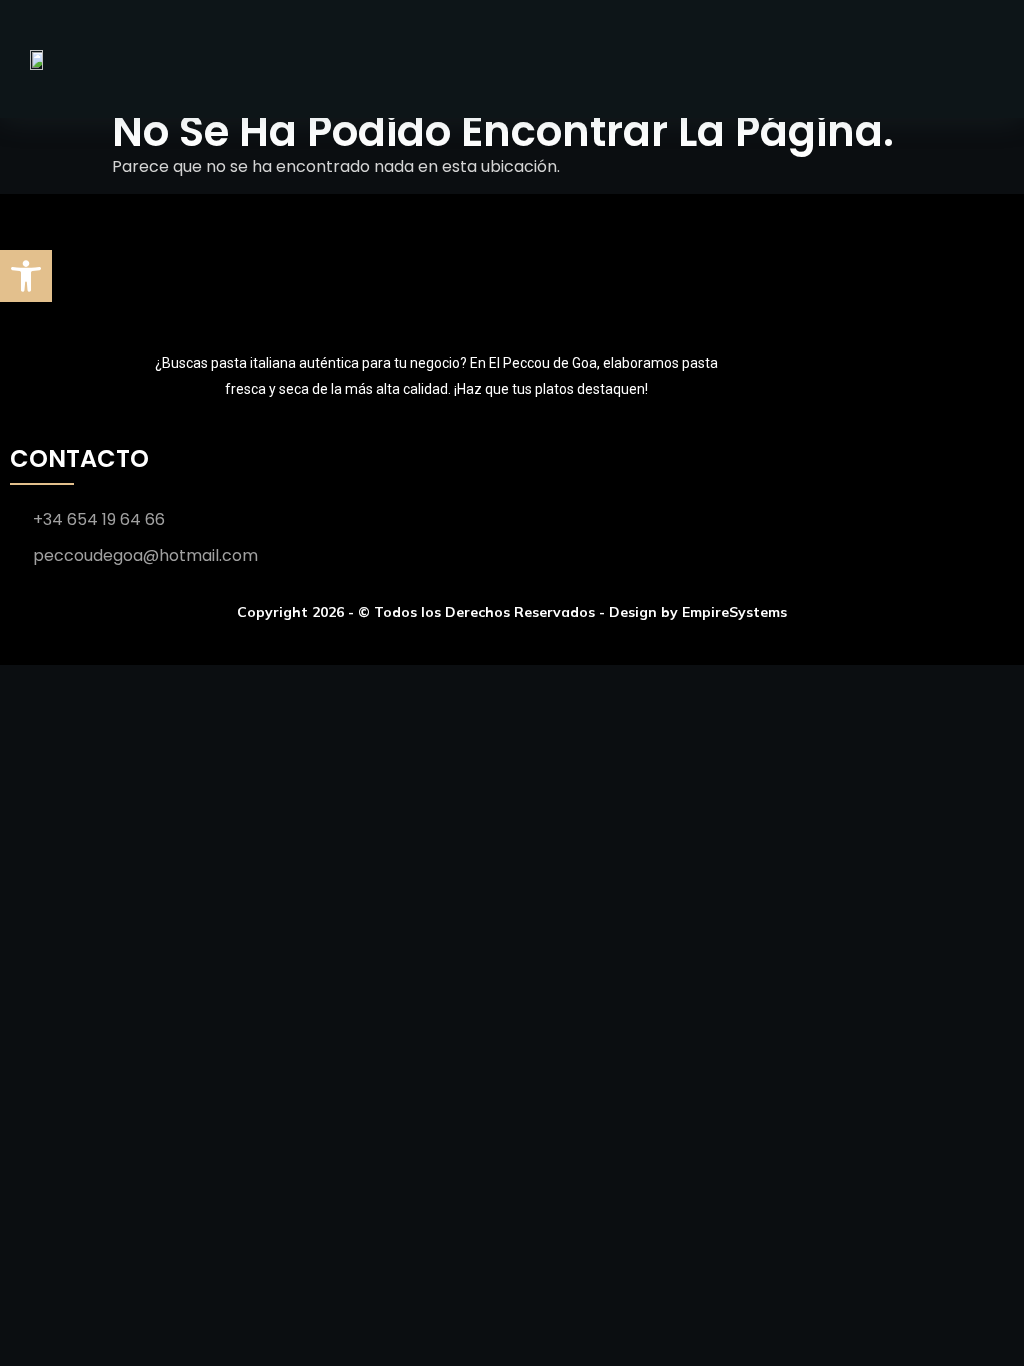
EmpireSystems (734, 612)
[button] (26, 276)
